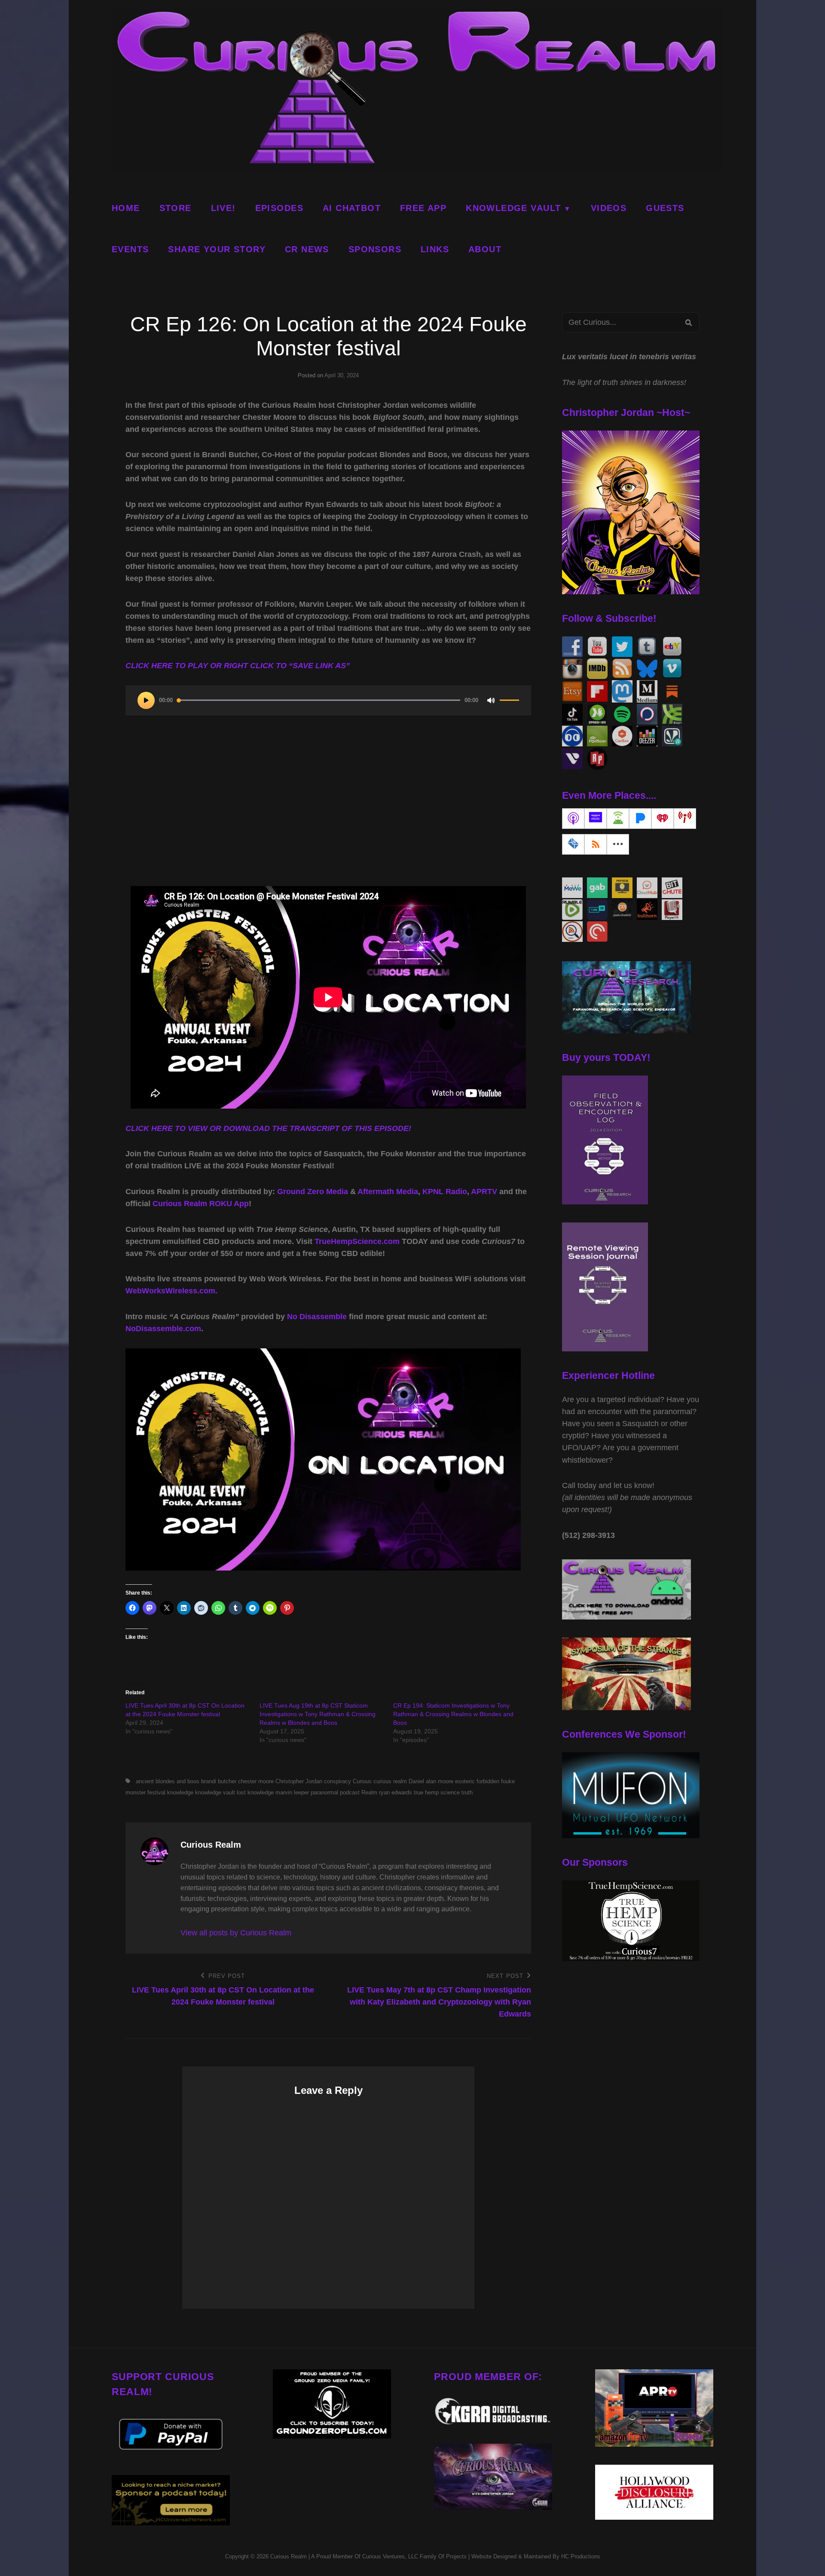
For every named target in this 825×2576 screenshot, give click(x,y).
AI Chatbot (352, 208)
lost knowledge (255, 1792)
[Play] (146, 700)
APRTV (484, 1192)
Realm (369, 1792)
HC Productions (581, 2556)
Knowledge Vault (513, 208)
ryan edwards (396, 1792)
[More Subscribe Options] (618, 844)
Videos (609, 208)
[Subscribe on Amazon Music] (596, 819)
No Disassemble (317, 1317)
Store (176, 208)
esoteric (465, 1781)
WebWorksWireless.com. (171, 1291)
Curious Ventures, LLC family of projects (414, 2556)
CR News (307, 249)
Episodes (279, 208)
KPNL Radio (445, 1192)
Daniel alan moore (431, 1781)
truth (467, 1792)
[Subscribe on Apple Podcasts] (573, 819)
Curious (362, 1781)
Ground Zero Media (313, 1192)
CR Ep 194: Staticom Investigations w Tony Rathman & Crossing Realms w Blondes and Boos (453, 1714)
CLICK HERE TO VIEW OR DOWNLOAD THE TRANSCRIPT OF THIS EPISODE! (268, 1128)
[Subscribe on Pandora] (640, 819)
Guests (665, 208)
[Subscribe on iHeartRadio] (663, 819)
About (485, 249)
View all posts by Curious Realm (236, 1933)
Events (130, 249)
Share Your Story (217, 249)
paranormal (324, 1792)
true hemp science (437, 1792)
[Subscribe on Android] (618, 819)
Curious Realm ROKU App (201, 1204)
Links (435, 249)
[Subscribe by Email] (573, 844)
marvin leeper (292, 1792)
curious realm (390, 1781)
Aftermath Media (388, 1192)
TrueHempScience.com (357, 1241)
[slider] (509, 704)
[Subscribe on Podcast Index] (685, 819)
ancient (145, 1781)
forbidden (488, 1781)
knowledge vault (215, 1792)
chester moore (256, 1781)
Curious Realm (289, 2556)
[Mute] (491, 700)
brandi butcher (219, 1781)
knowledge (180, 1792)
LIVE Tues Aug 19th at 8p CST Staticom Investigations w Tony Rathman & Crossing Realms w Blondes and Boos (318, 1714)
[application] (328, 700)
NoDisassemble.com (163, 1329)
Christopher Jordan (299, 1781)
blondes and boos (177, 1781)
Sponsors (375, 249)
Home (126, 208)
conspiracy (338, 1781)
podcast (350, 1792)
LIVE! (223, 208)
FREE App (423, 208)
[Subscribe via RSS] (596, 844)
